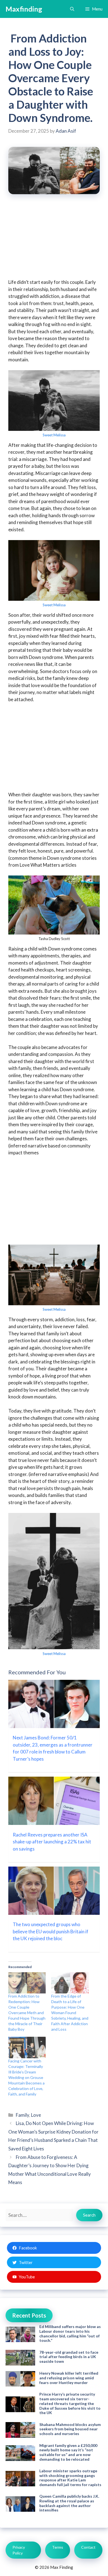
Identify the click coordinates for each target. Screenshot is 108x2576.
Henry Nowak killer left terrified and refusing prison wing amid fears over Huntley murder (69, 2378)
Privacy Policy (19, 2550)
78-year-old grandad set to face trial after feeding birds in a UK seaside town (69, 2357)
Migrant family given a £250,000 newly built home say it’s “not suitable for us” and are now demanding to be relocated (68, 2452)
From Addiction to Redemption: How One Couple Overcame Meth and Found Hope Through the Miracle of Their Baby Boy (27, 2013)
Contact (88, 2547)
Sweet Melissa (54, 435)
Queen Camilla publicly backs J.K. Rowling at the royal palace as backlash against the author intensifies (69, 2503)
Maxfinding (24, 9)
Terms (58, 2547)
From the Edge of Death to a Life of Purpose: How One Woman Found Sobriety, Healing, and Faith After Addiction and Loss (70, 2013)
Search (89, 2215)
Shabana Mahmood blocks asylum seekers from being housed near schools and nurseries (70, 2429)
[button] (72, 9)
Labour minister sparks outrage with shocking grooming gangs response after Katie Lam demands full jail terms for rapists (70, 2478)
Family (22, 2115)
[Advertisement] (54, 240)
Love (36, 2115)
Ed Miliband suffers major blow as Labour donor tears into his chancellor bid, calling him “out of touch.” (70, 2333)
